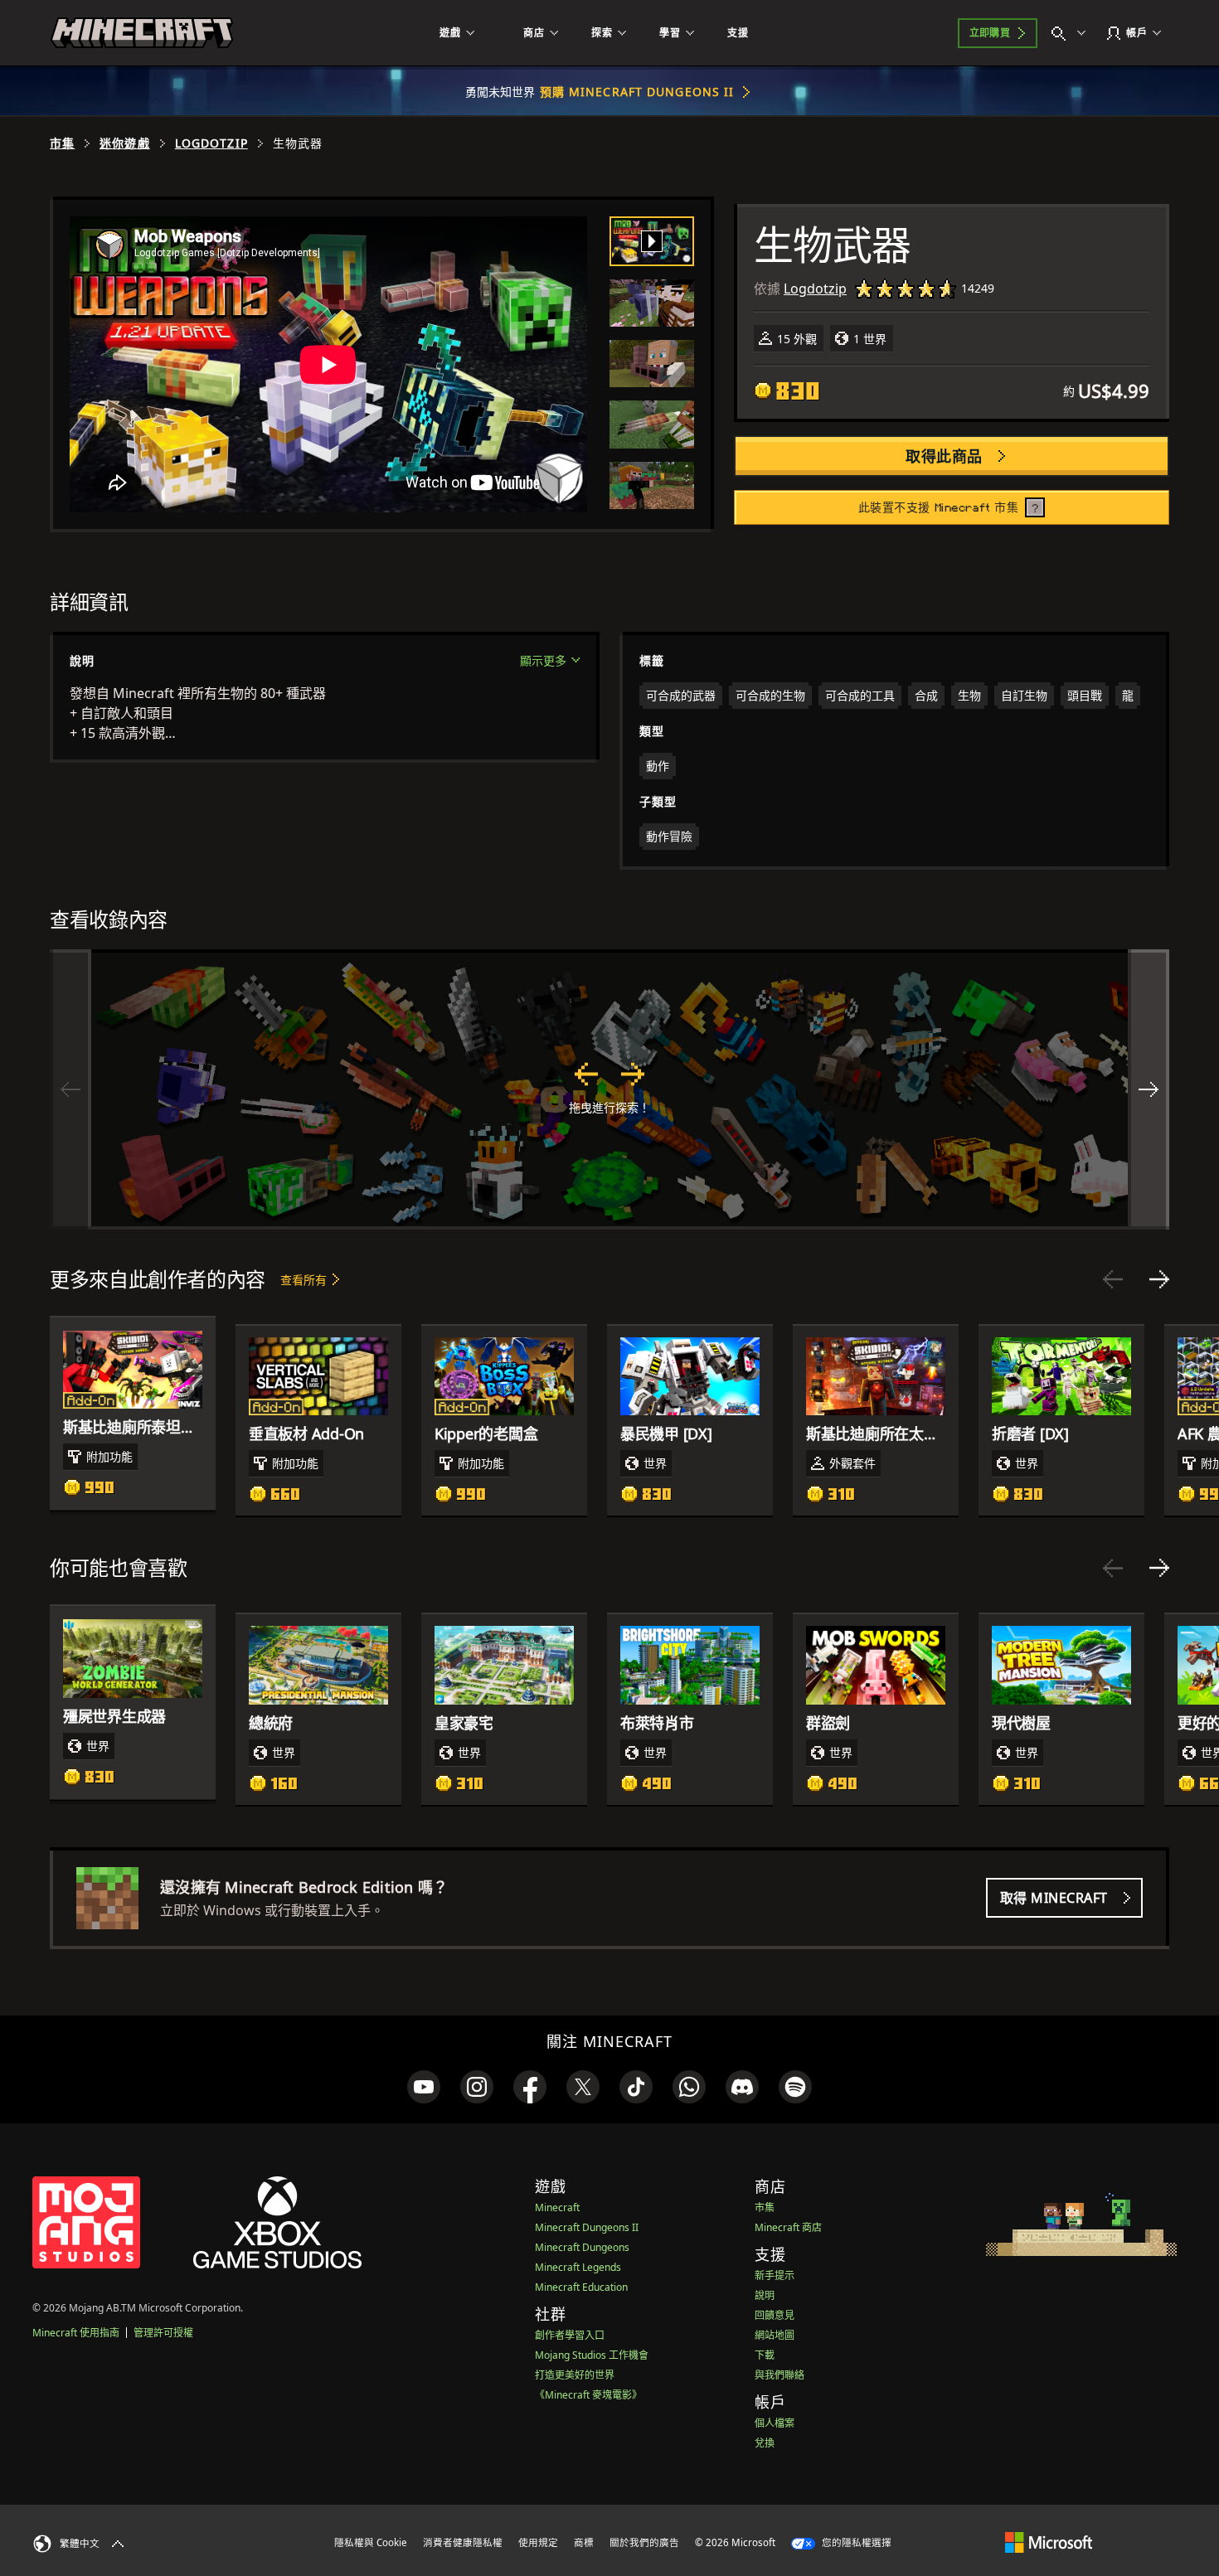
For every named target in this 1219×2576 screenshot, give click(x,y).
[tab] (652, 241)
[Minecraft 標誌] (142, 33)
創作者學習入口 (570, 2335)
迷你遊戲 (124, 143)
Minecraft (557, 2207)
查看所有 (304, 1280)
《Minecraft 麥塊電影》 (588, 2395)
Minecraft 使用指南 (76, 2333)
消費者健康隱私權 (463, 2542)
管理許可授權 (163, 2333)
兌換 (765, 2443)
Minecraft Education (581, 2287)
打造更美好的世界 (575, 2375)
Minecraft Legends (578, 2267)
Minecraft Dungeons (582, 2247)
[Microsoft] (1049, 2542)
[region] (609, 1089)
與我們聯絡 (779, 2375)
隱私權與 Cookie (371, 2542)
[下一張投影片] (1159, 1279)
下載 (765, 2355)
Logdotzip (211, 143)
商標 (584, 2542)
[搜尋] (1072, 33)
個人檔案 (775, 2423)
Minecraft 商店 (788, 2227)
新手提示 (775, 2275)
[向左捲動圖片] (70, 1089)
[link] (424, 2087)
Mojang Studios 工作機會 (592, 2355)
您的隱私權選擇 (855, 2542)
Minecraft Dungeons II (587, 2227)
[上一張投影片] (1113, 1279)
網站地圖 (775, 2335)
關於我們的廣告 (644, 2542)
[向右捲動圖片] (1149, 1089)
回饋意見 (775, 2315)
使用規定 (538, 2542)
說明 (765, 2295)
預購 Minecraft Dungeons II (637, 92)
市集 (62, 143)
